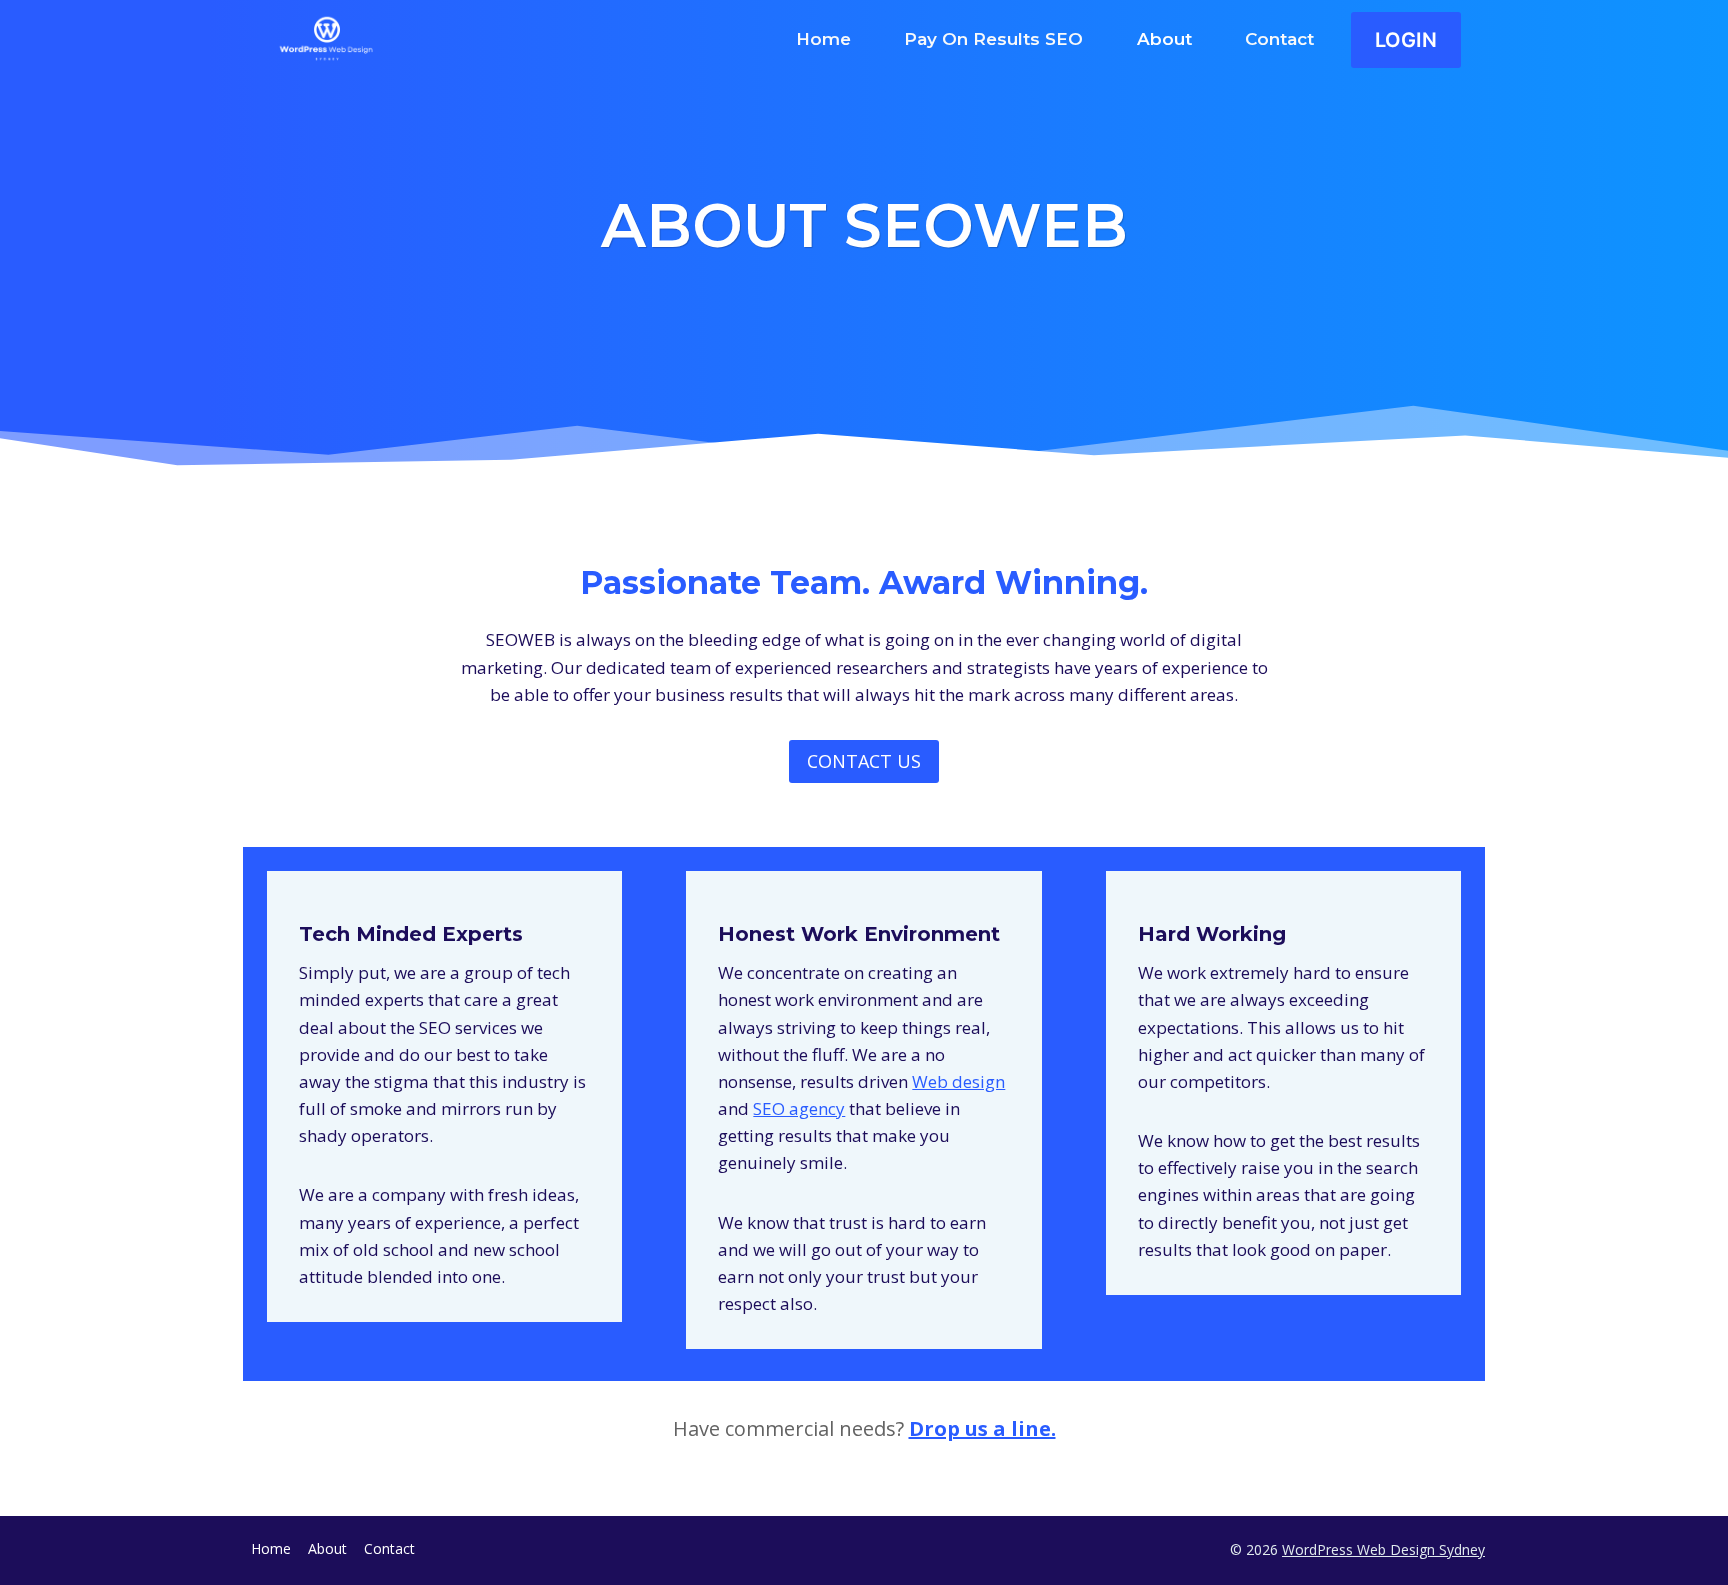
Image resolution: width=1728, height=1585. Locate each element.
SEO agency (799, 1108)
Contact (1279, 39)
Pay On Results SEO (993, 39)
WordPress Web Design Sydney (1383, 1549)
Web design (958, 1081)
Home (823, 39)
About (1164, 39)
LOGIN (1406, 40)
